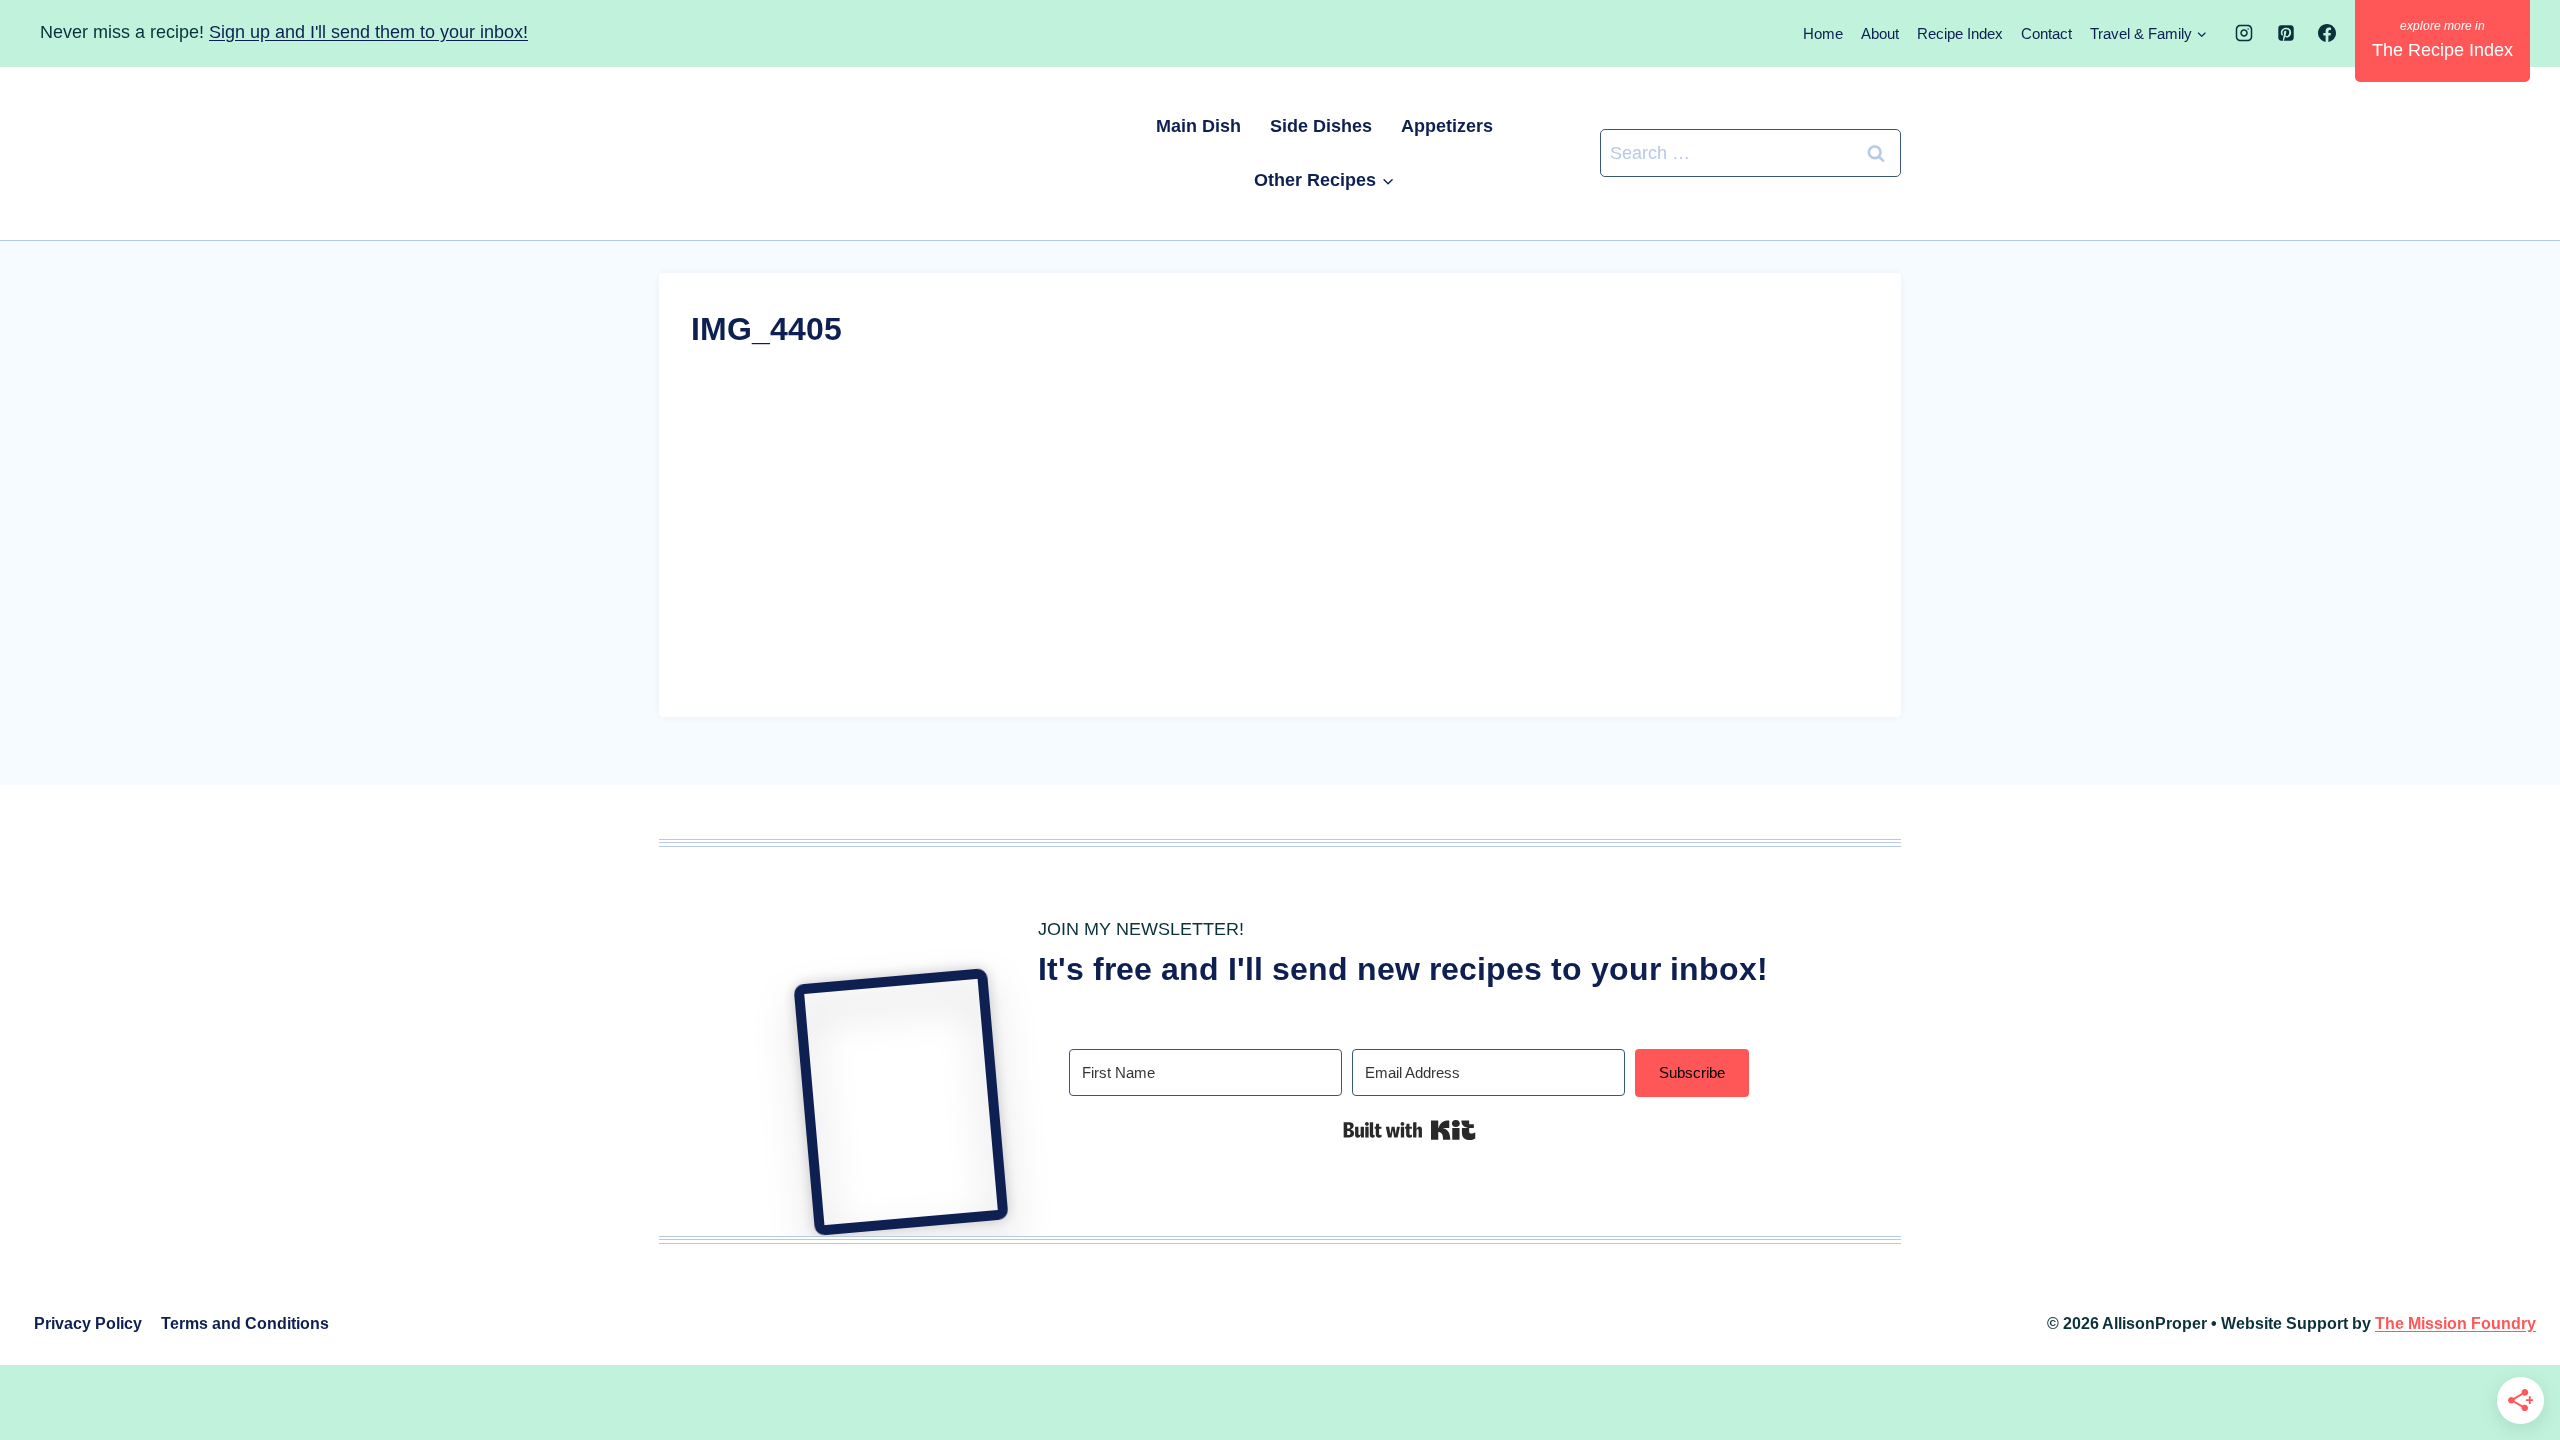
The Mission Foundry (2455, 1323)
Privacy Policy (88, 1323)
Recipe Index (1960, 33)
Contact (2046, 33)
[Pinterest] (2286, 33)
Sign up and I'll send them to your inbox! (368, 32)
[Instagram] (2244, 33)
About (1880, 33)
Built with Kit (1409, 1130)
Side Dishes (1321, 126)
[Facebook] (2327, 33)
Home (1823, 33)
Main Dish (1198, 126)
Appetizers (1447, 126)
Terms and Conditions (245, 1323)
